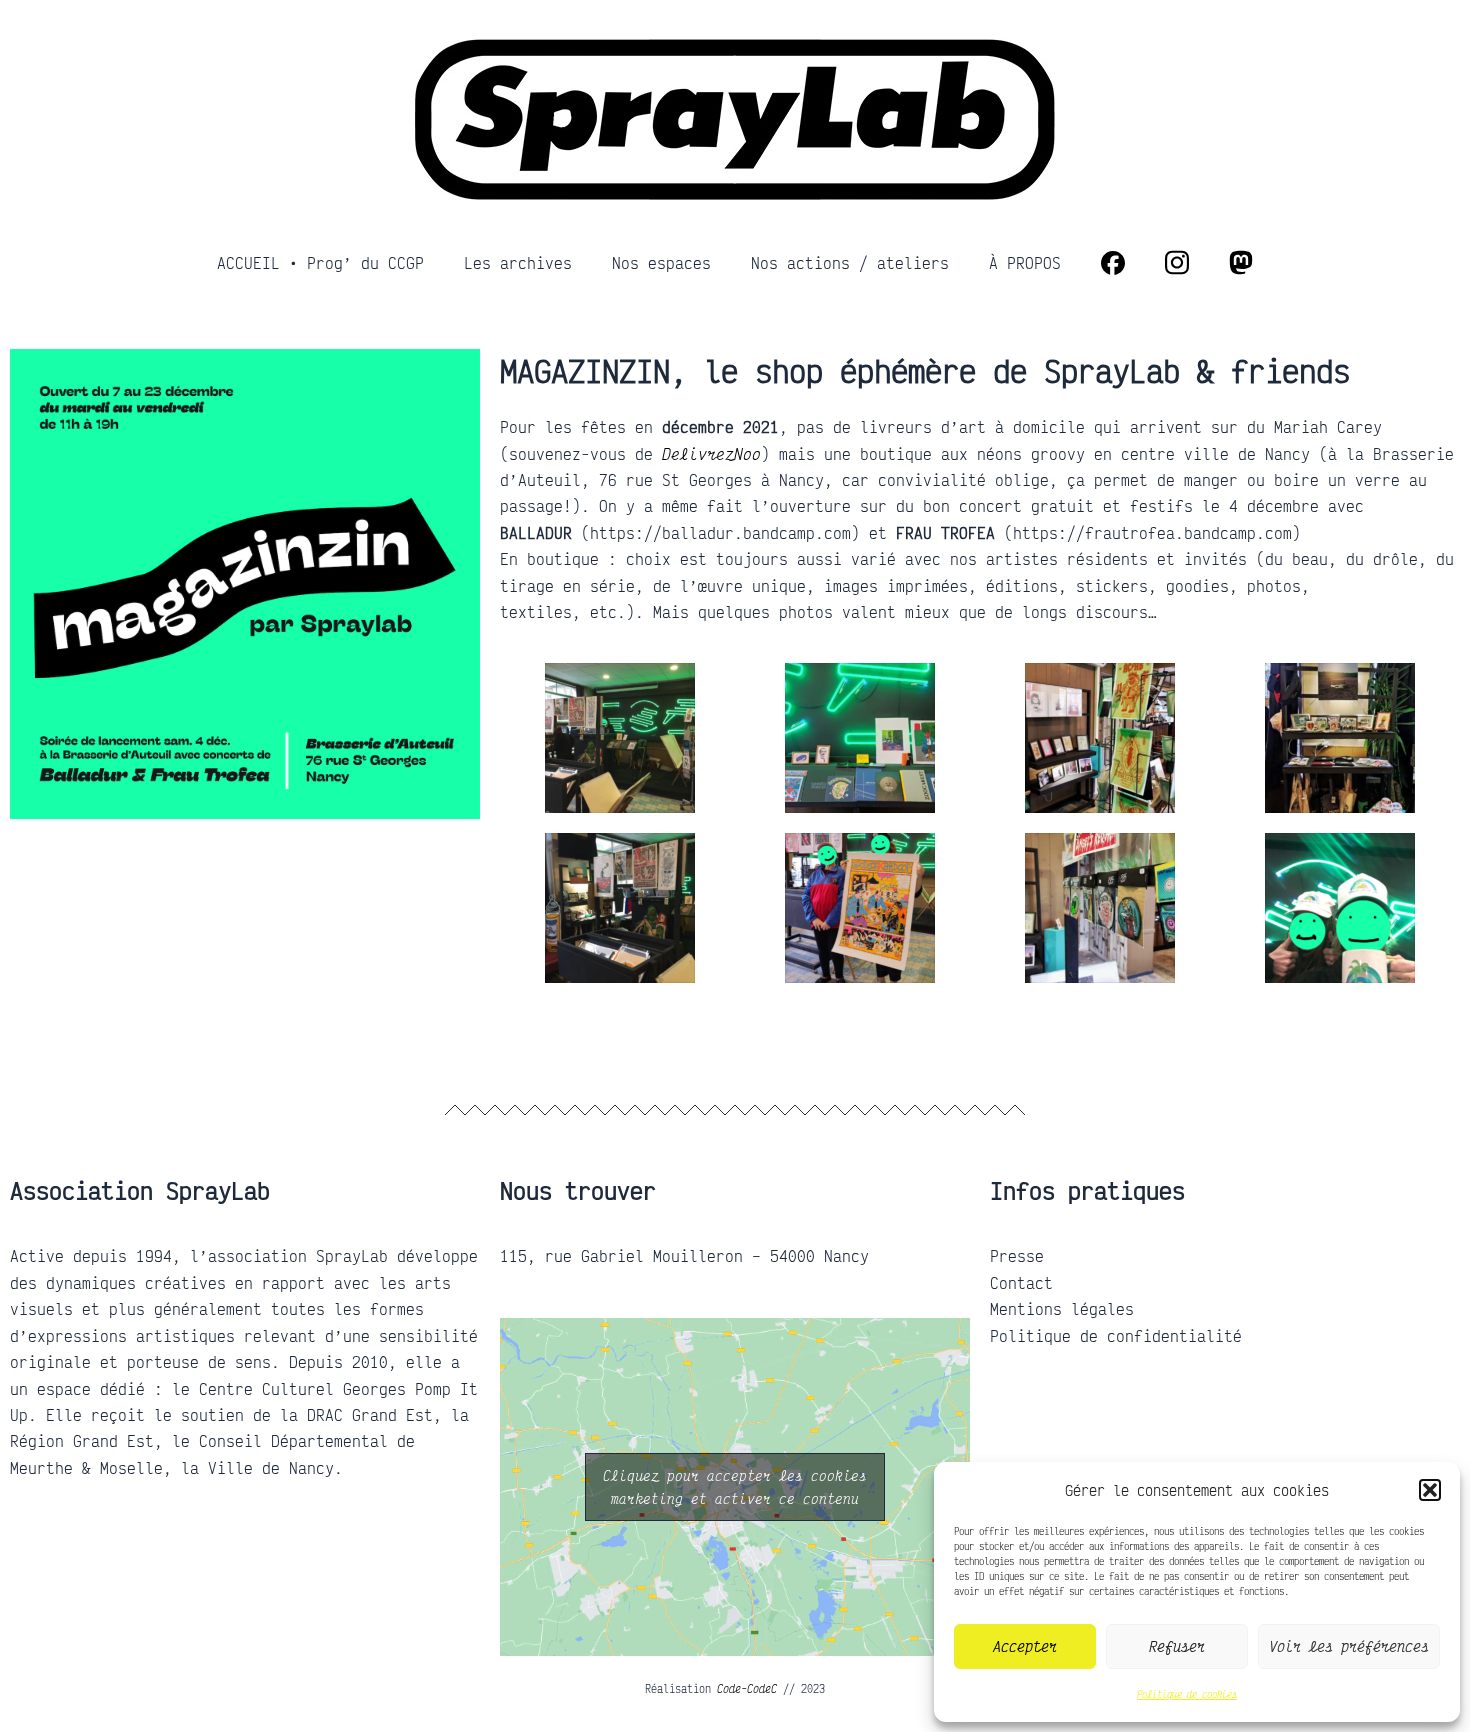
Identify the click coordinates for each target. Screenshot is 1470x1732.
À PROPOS (1025, 263)
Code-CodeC (747, 1689)
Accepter (1025, 1646)
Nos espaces (661, 263)
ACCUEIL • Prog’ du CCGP (320, 263)
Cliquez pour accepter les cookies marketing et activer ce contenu (735, 1487)
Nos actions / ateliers (850, 263)
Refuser (1177, 1646)
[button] (1430, 1490)
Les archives (518, 263)
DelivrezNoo (711, 454)
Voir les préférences (1349, 1646)
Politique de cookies (1187, 1694)
